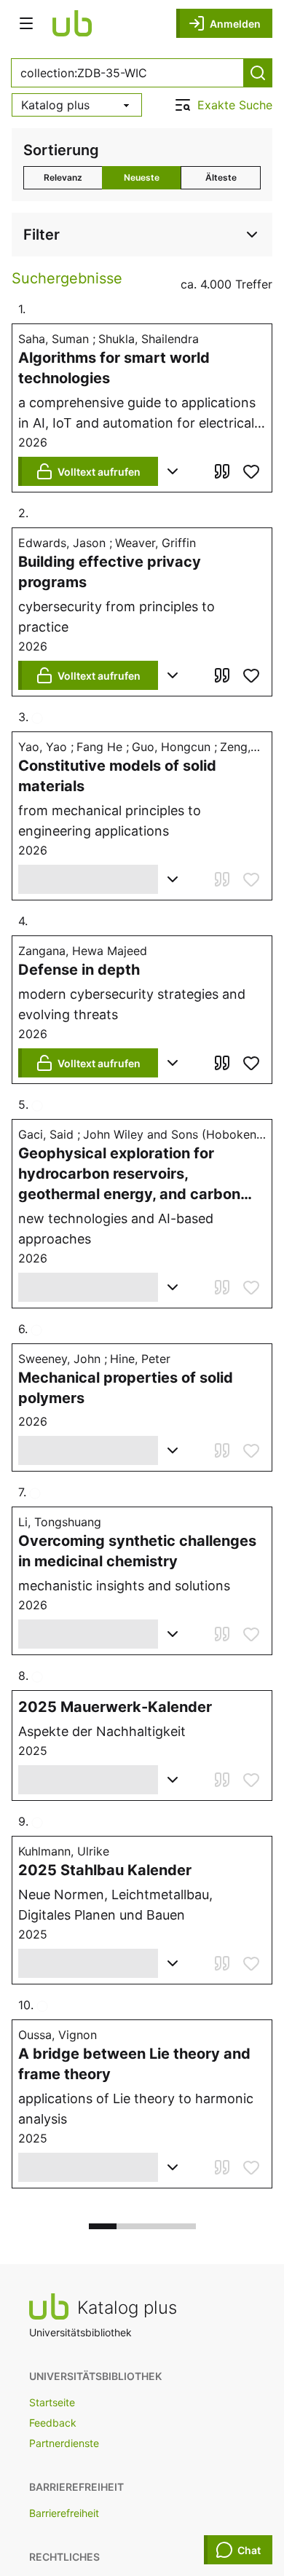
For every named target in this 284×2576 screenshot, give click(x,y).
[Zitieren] (222, 471)
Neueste (142, 177)
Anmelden (235, 24)
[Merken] (251, 471)
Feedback (53, 2423)
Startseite (52, 2402)
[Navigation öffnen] (26, 23)
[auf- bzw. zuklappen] (173, 471)
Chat (249, 2550)
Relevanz (63, 177)
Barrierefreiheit (64, 2513)
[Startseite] (72, 23)
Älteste (221, 177)
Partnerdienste (64, 2443)
